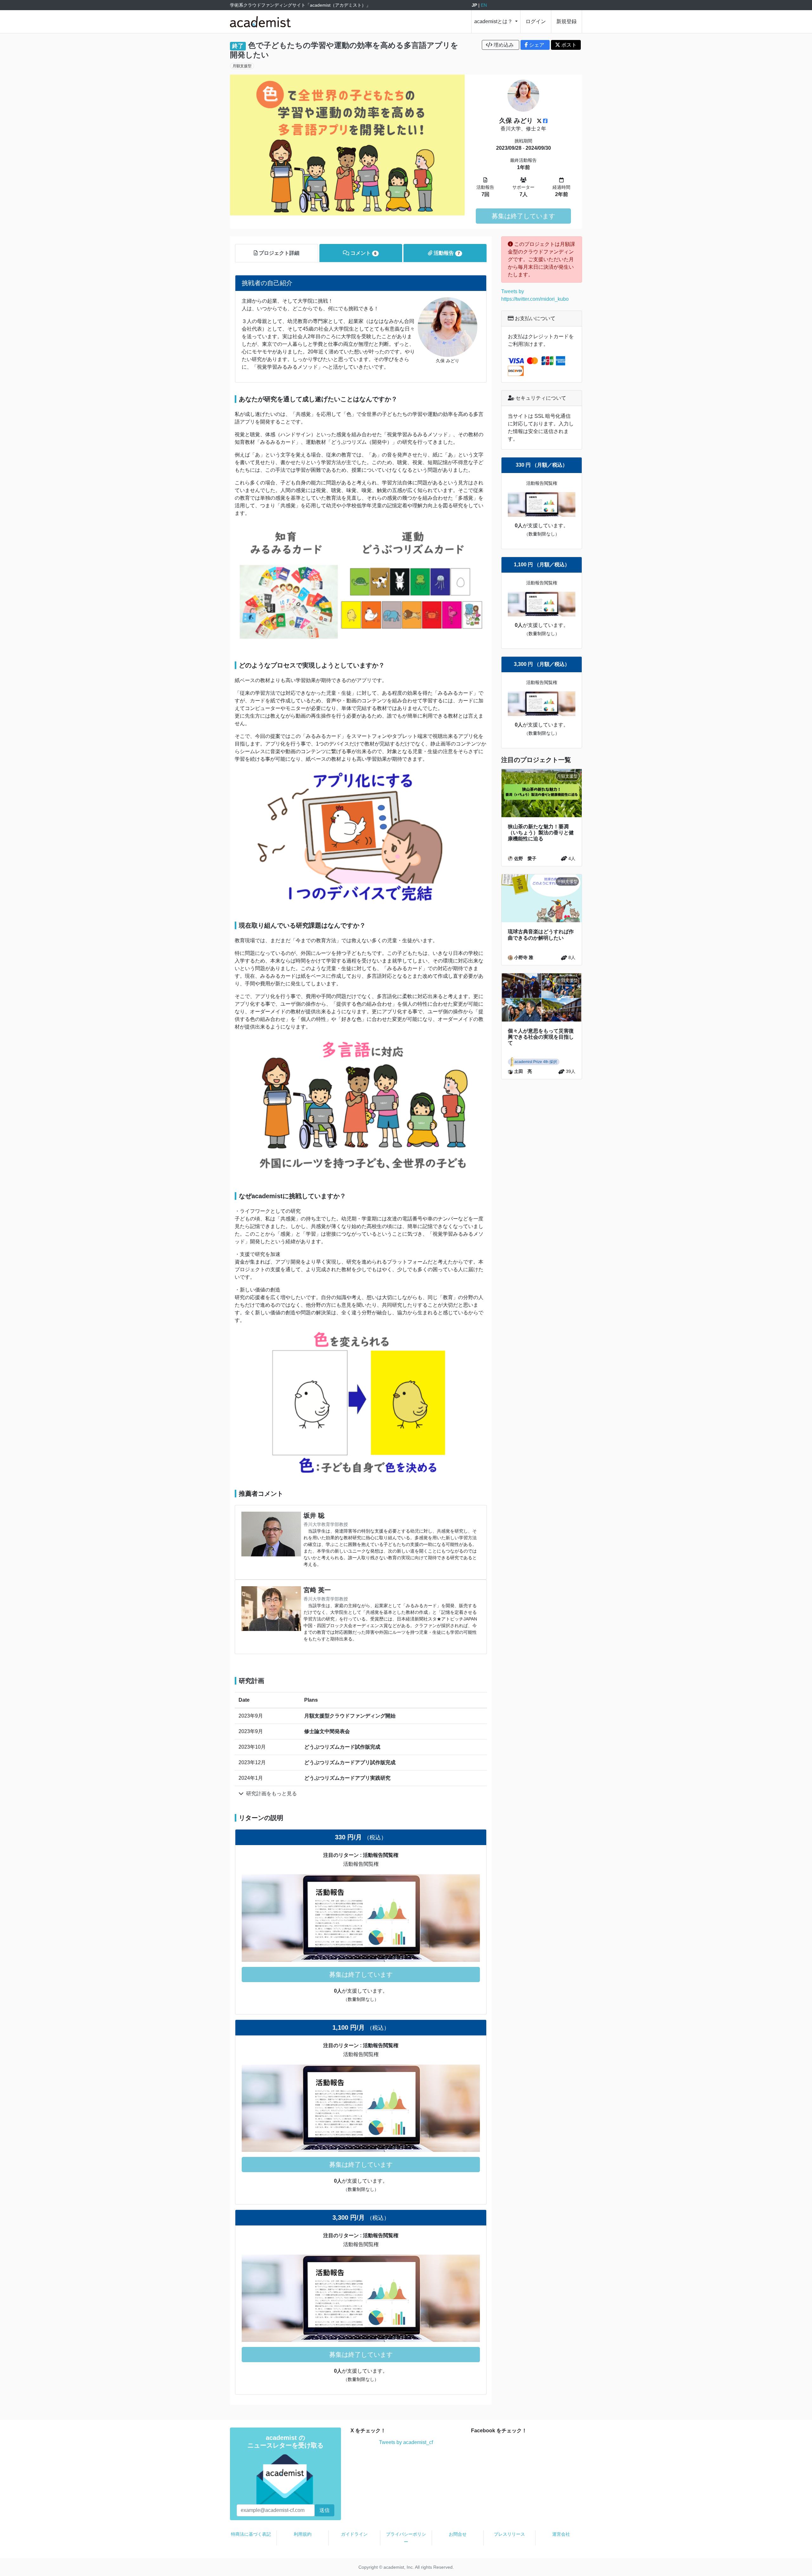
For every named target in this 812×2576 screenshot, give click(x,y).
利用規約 (303, 2534)
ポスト (568, 45)
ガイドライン (354, 2534)
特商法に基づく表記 (251, 2534)
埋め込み (504, 45)
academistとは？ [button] (494, 21)
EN (484, 5)
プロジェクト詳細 (278, 253)
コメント (363, 253)
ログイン (536, 21)
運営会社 (561, 2534)
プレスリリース (509, 2534)
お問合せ (458, 2534)
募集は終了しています (523, 216)
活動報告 (446, 253)
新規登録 (566, 21)
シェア (537, 45)
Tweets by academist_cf (406, 2442)
